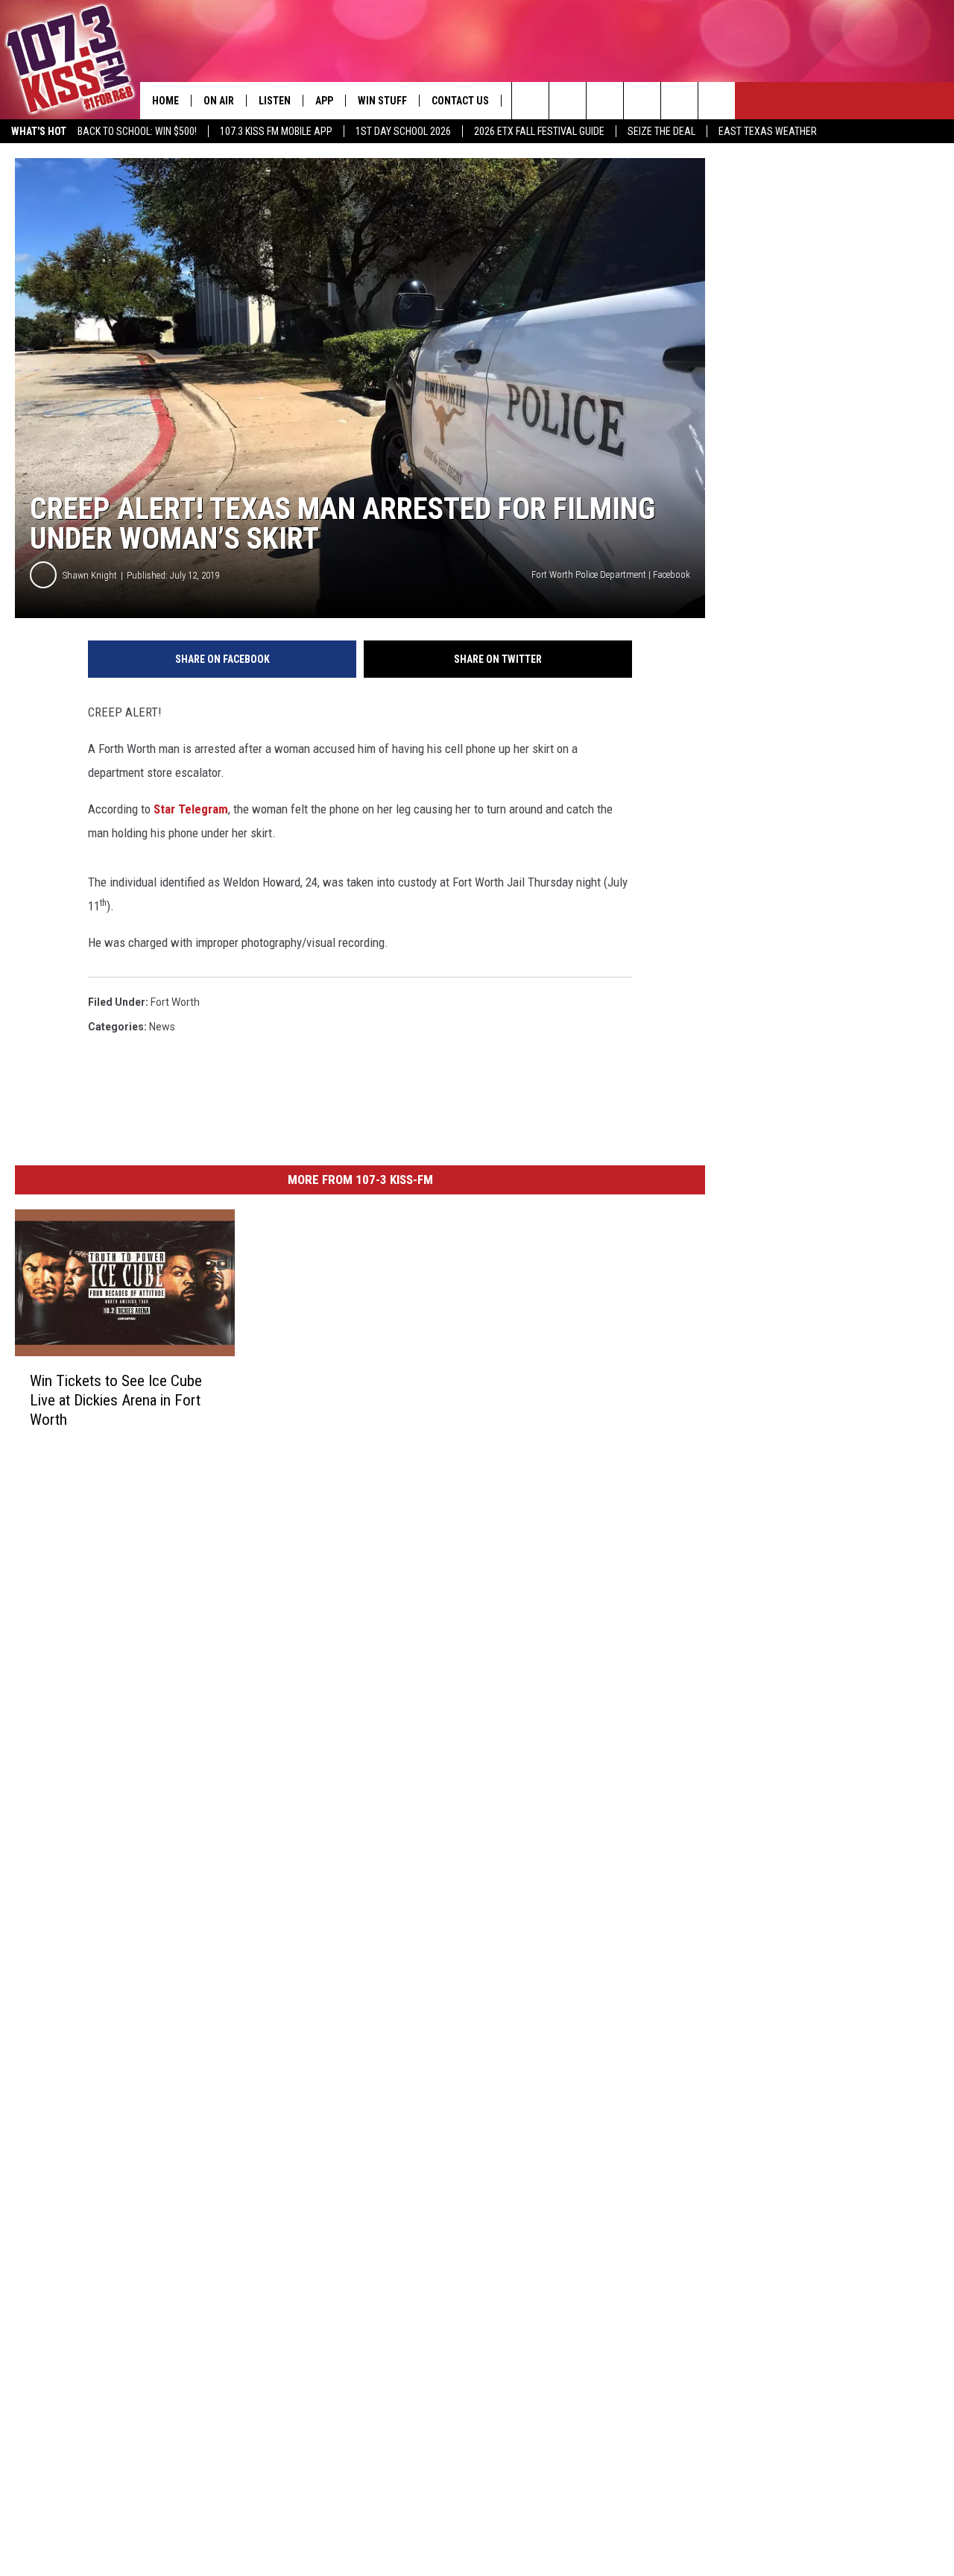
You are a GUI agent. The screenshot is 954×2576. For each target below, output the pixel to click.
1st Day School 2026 (403, 131)
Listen (275, 101)
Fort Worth (175, 1002)
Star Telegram (191, 809)
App (324, 101)
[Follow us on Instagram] (642, 101)
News (162, 1027)
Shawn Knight (90, 575)
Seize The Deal (661, 131)
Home (165, 101)
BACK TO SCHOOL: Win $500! (137, 131)
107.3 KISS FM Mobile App (276, 131)
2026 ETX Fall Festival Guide (539, 131)
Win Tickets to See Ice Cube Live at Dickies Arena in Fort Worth (116, 1400)
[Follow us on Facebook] (605, 101)
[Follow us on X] (679, 101)
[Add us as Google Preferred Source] (568, 101)
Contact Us (460, 101)
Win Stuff (382, 101)
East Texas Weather (768, 131)
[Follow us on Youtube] (717, 101)
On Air (219, 101)
